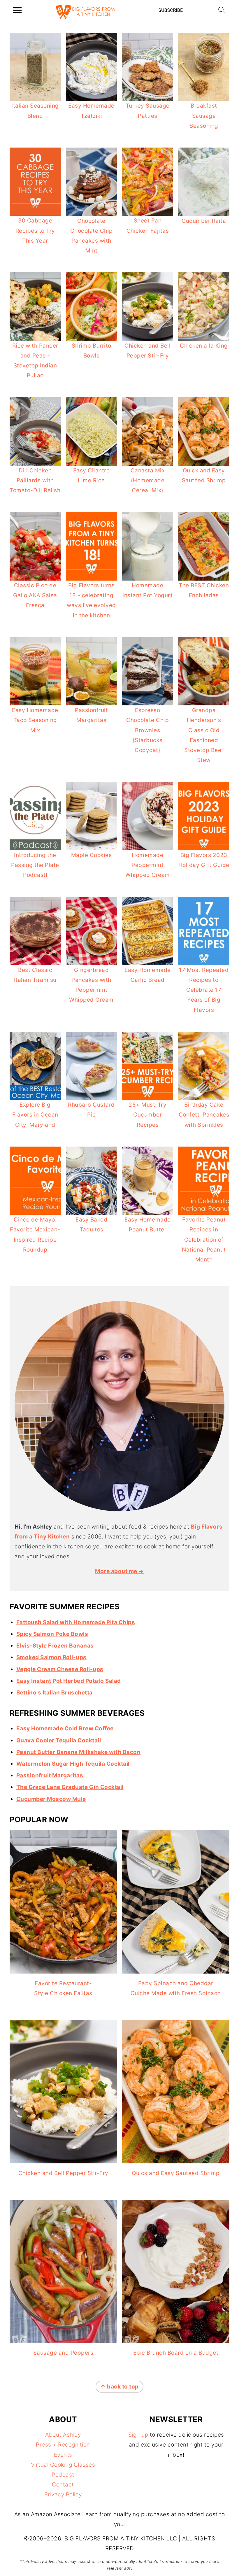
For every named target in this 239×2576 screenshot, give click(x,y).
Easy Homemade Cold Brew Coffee (65, 1728)
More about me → (119, 1571)
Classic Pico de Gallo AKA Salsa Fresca (35, 595)
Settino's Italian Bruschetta (55, 1693)
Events (63, 2455)
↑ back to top (119, 2387)
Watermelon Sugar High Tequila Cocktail (73, 1764)
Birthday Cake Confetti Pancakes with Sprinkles (204, 1115)
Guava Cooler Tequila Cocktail (59, 1740)
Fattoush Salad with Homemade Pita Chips (76, 1622)
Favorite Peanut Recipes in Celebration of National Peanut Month (204, 1240)
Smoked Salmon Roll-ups (51, 1657)
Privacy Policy (63, 2494)
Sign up (138, 2435)
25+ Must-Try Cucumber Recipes (147, 1115)
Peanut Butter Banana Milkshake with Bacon (79, 1752)
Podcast (63, 2475)
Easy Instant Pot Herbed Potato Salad (69, 1681)
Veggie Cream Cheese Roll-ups (60, 1669)
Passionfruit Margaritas (50, 1775)
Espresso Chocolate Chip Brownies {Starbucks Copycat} (147, 730)
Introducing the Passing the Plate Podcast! (35, 865)
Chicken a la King (204, 346)
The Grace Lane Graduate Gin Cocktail (70, 1787)
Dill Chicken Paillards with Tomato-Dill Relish (35, 480)
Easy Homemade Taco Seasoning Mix (35, 720)
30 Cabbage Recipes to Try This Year (35, 231)
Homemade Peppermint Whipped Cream (148, 865)
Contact (63, 2485)
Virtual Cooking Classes (63, 2465)
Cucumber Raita (204, 221)
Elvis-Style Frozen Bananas (55, 1646)
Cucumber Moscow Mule (51, 1799)
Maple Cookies (92, 855)
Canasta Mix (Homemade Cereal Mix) (148, 480)
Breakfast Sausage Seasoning (204, 116)
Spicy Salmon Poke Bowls (52, 1634)
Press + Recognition (63, 2445)
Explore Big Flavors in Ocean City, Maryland (35, 1115)
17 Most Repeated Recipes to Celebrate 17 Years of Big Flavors (204, 990)
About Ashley (63, 2435)
